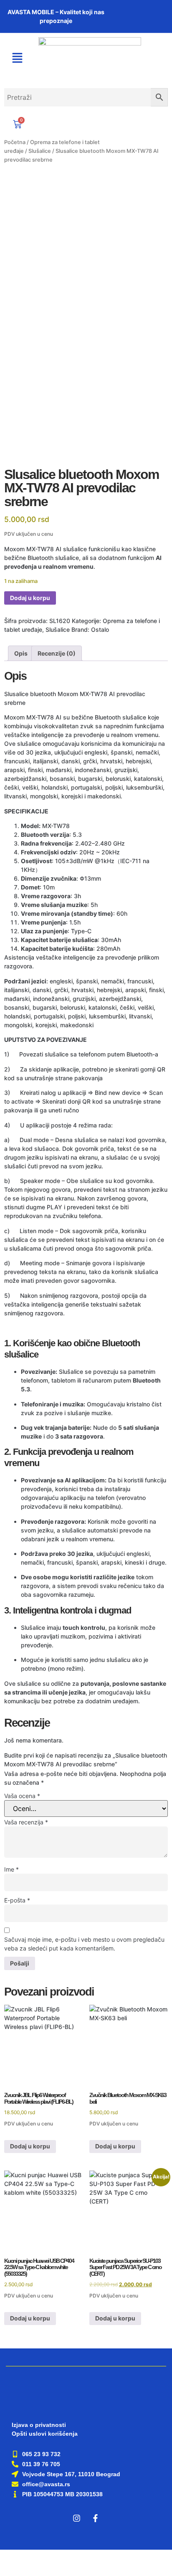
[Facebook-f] (96, 2518)
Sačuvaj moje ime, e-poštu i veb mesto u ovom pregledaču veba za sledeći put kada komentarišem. (84, 1944)
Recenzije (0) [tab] (57, 653)
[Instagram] (77, 2518)
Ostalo (100, 629)
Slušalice (40, 151)
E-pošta (17, 1900)
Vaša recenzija (26, 1822)
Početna (15, 142)
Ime (11, 1869)
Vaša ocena (22, 1796)
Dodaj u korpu (30, 598)
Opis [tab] (21, 653)
